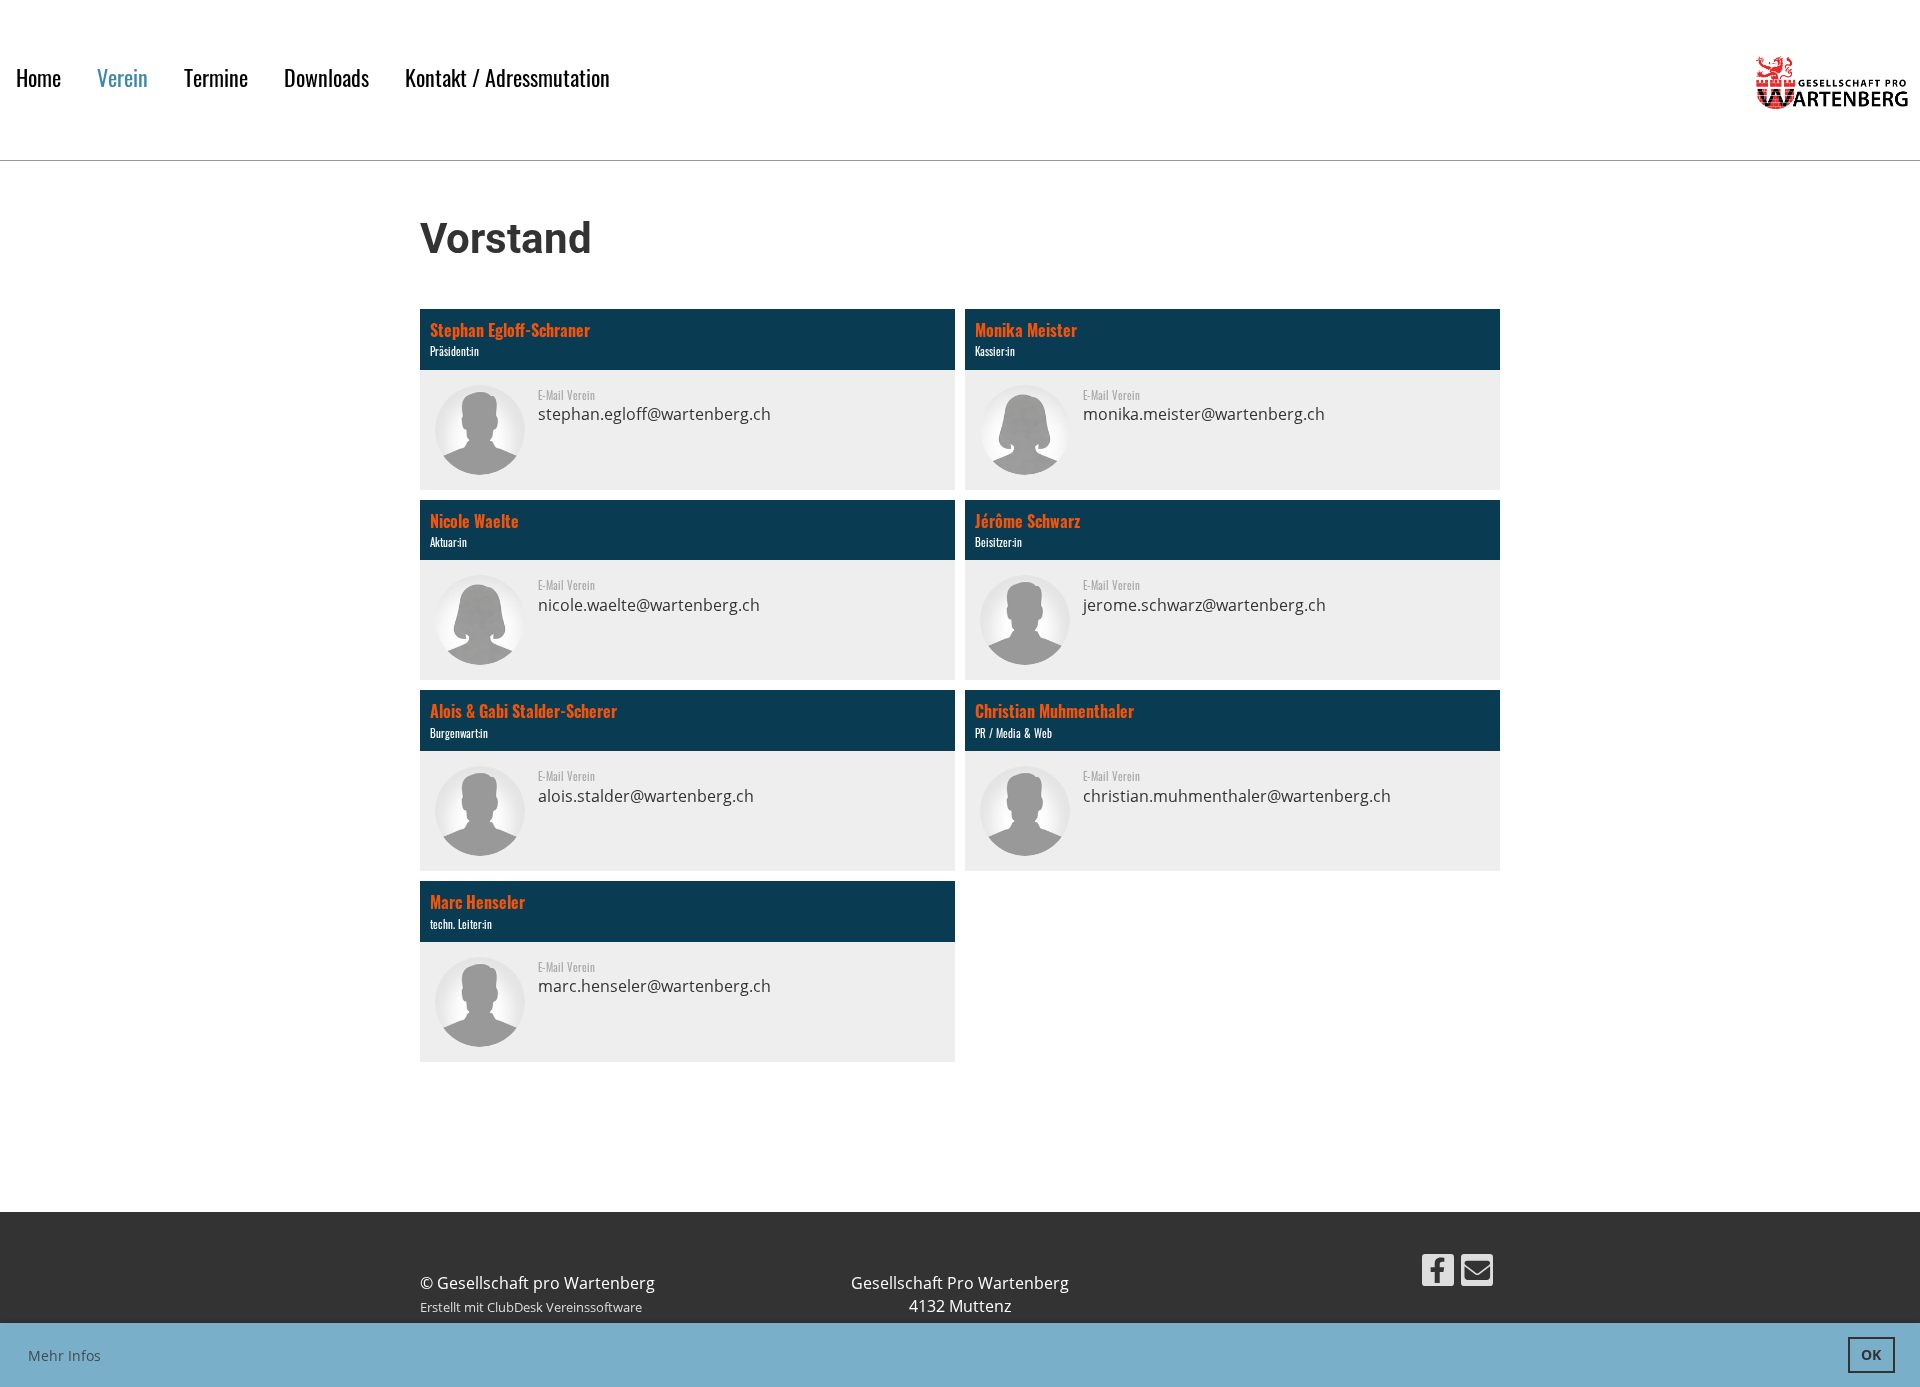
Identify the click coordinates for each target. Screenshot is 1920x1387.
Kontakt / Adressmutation (507, 77)
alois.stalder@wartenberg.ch (646, 796)
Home (38, 77)
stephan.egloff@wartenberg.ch (654, 414)
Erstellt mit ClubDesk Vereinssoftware (531, 1307)
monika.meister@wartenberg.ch (1204, 414)
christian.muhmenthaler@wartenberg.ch (1237, 796)
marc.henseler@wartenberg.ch (654, 986)
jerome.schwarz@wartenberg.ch (1204, 605)
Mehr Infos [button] (64, 1355)
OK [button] (1871, 1354)
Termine (216, 77)
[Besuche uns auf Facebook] (1438, 1273)
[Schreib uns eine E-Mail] (1477, 1273)
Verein (122, 77)
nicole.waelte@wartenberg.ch (649, 605)
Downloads (326, 77)
